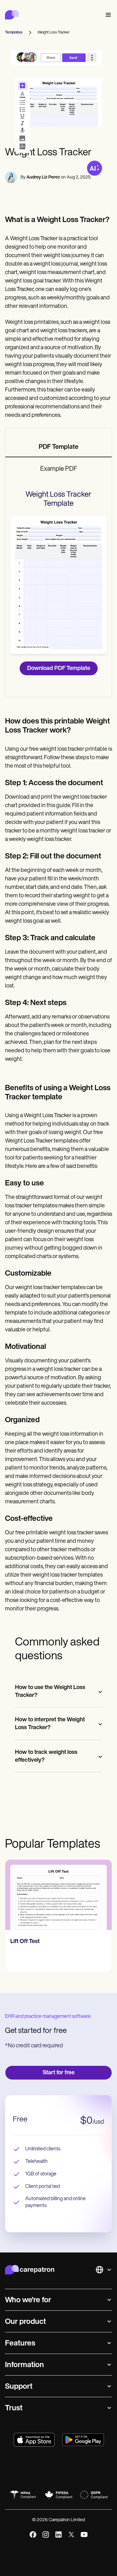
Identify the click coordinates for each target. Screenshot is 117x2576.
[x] (71, 2535)
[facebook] (33, 2535)
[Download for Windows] (83, 2440)
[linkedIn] (58, 2535)
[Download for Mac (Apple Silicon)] (34, 2440)
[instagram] (46, 2535)
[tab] (58, 448)
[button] (107, 15)
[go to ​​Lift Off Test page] (58, 1895)
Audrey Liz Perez (43, 177)
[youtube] (84, 2535)
